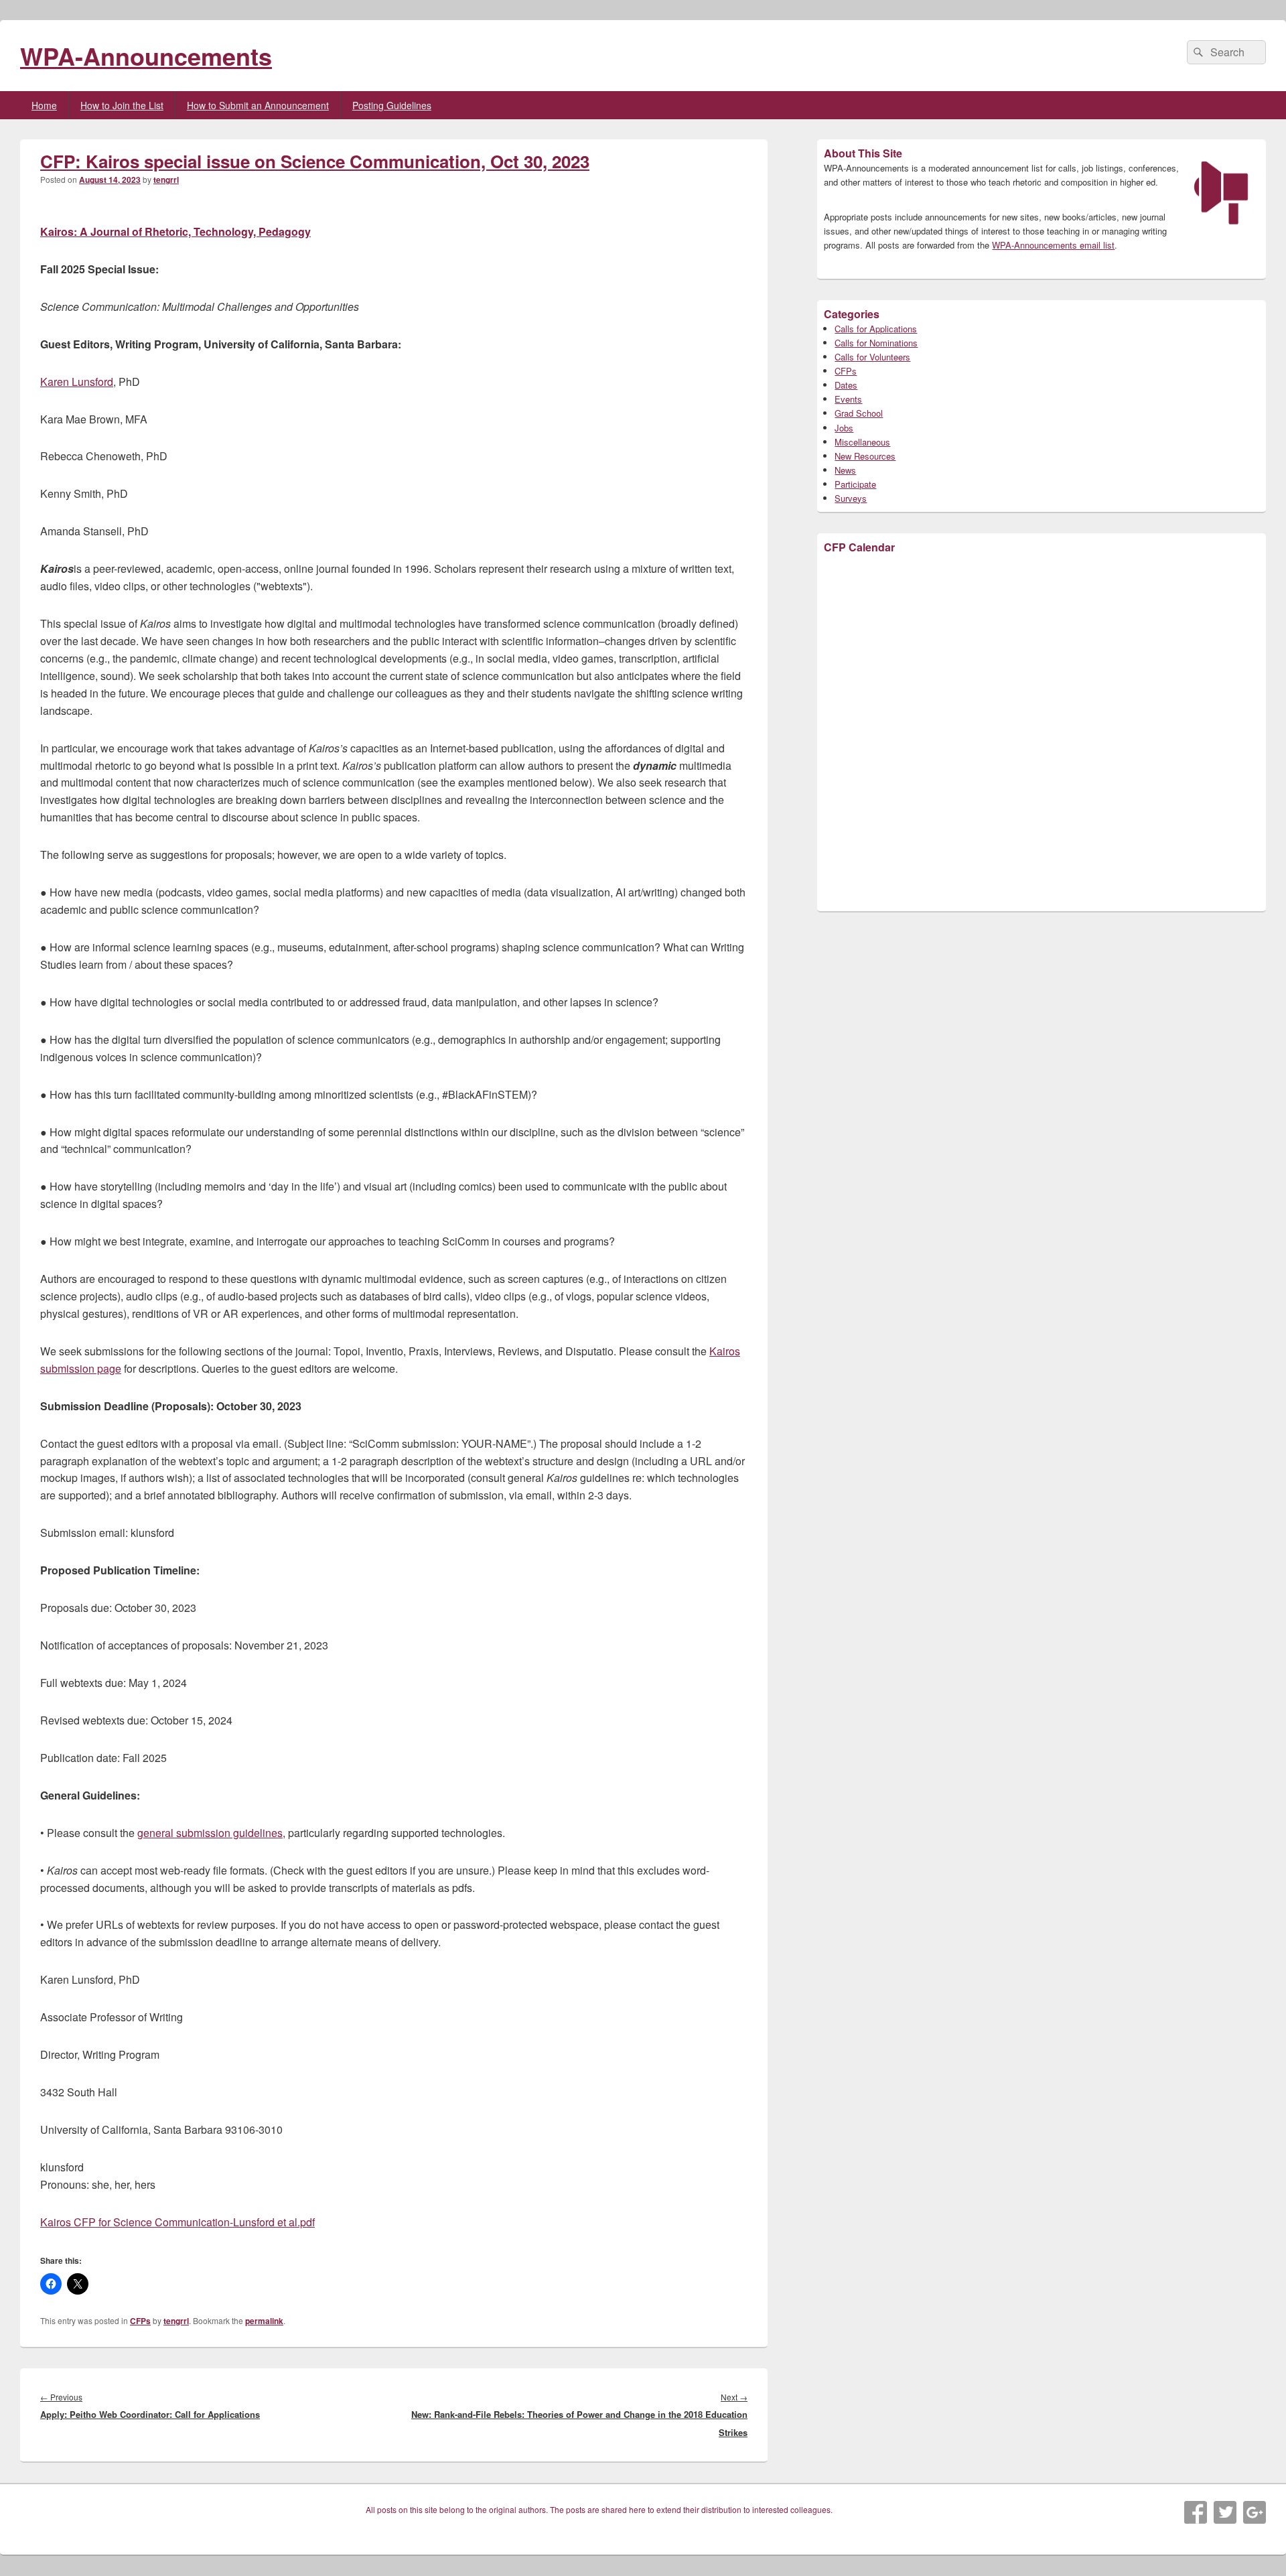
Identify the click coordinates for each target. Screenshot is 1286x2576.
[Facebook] (1196, 2512)
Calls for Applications (876, 329)
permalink (264, 2321)
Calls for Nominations (876, 343)
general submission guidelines (210, 1833)
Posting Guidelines (392, 105)
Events (848, 399)
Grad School (859, 413)
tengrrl (166, 180)
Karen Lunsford (77, 382)
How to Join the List (122, 105)
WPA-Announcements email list (1053, 245)
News (845, 470)
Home (44, 105)
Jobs (844, 428)
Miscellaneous (862, 442)
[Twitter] (1225, 2512)
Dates (846, 385)
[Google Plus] (1255, 2512)
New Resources (865, 456)
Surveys (851, 498)
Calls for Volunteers (872, 357)
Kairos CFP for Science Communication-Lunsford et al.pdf (177, 2222)
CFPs (140, 2321)
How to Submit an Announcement (258, 105)
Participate (855, 484)
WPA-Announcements (146, 56)
